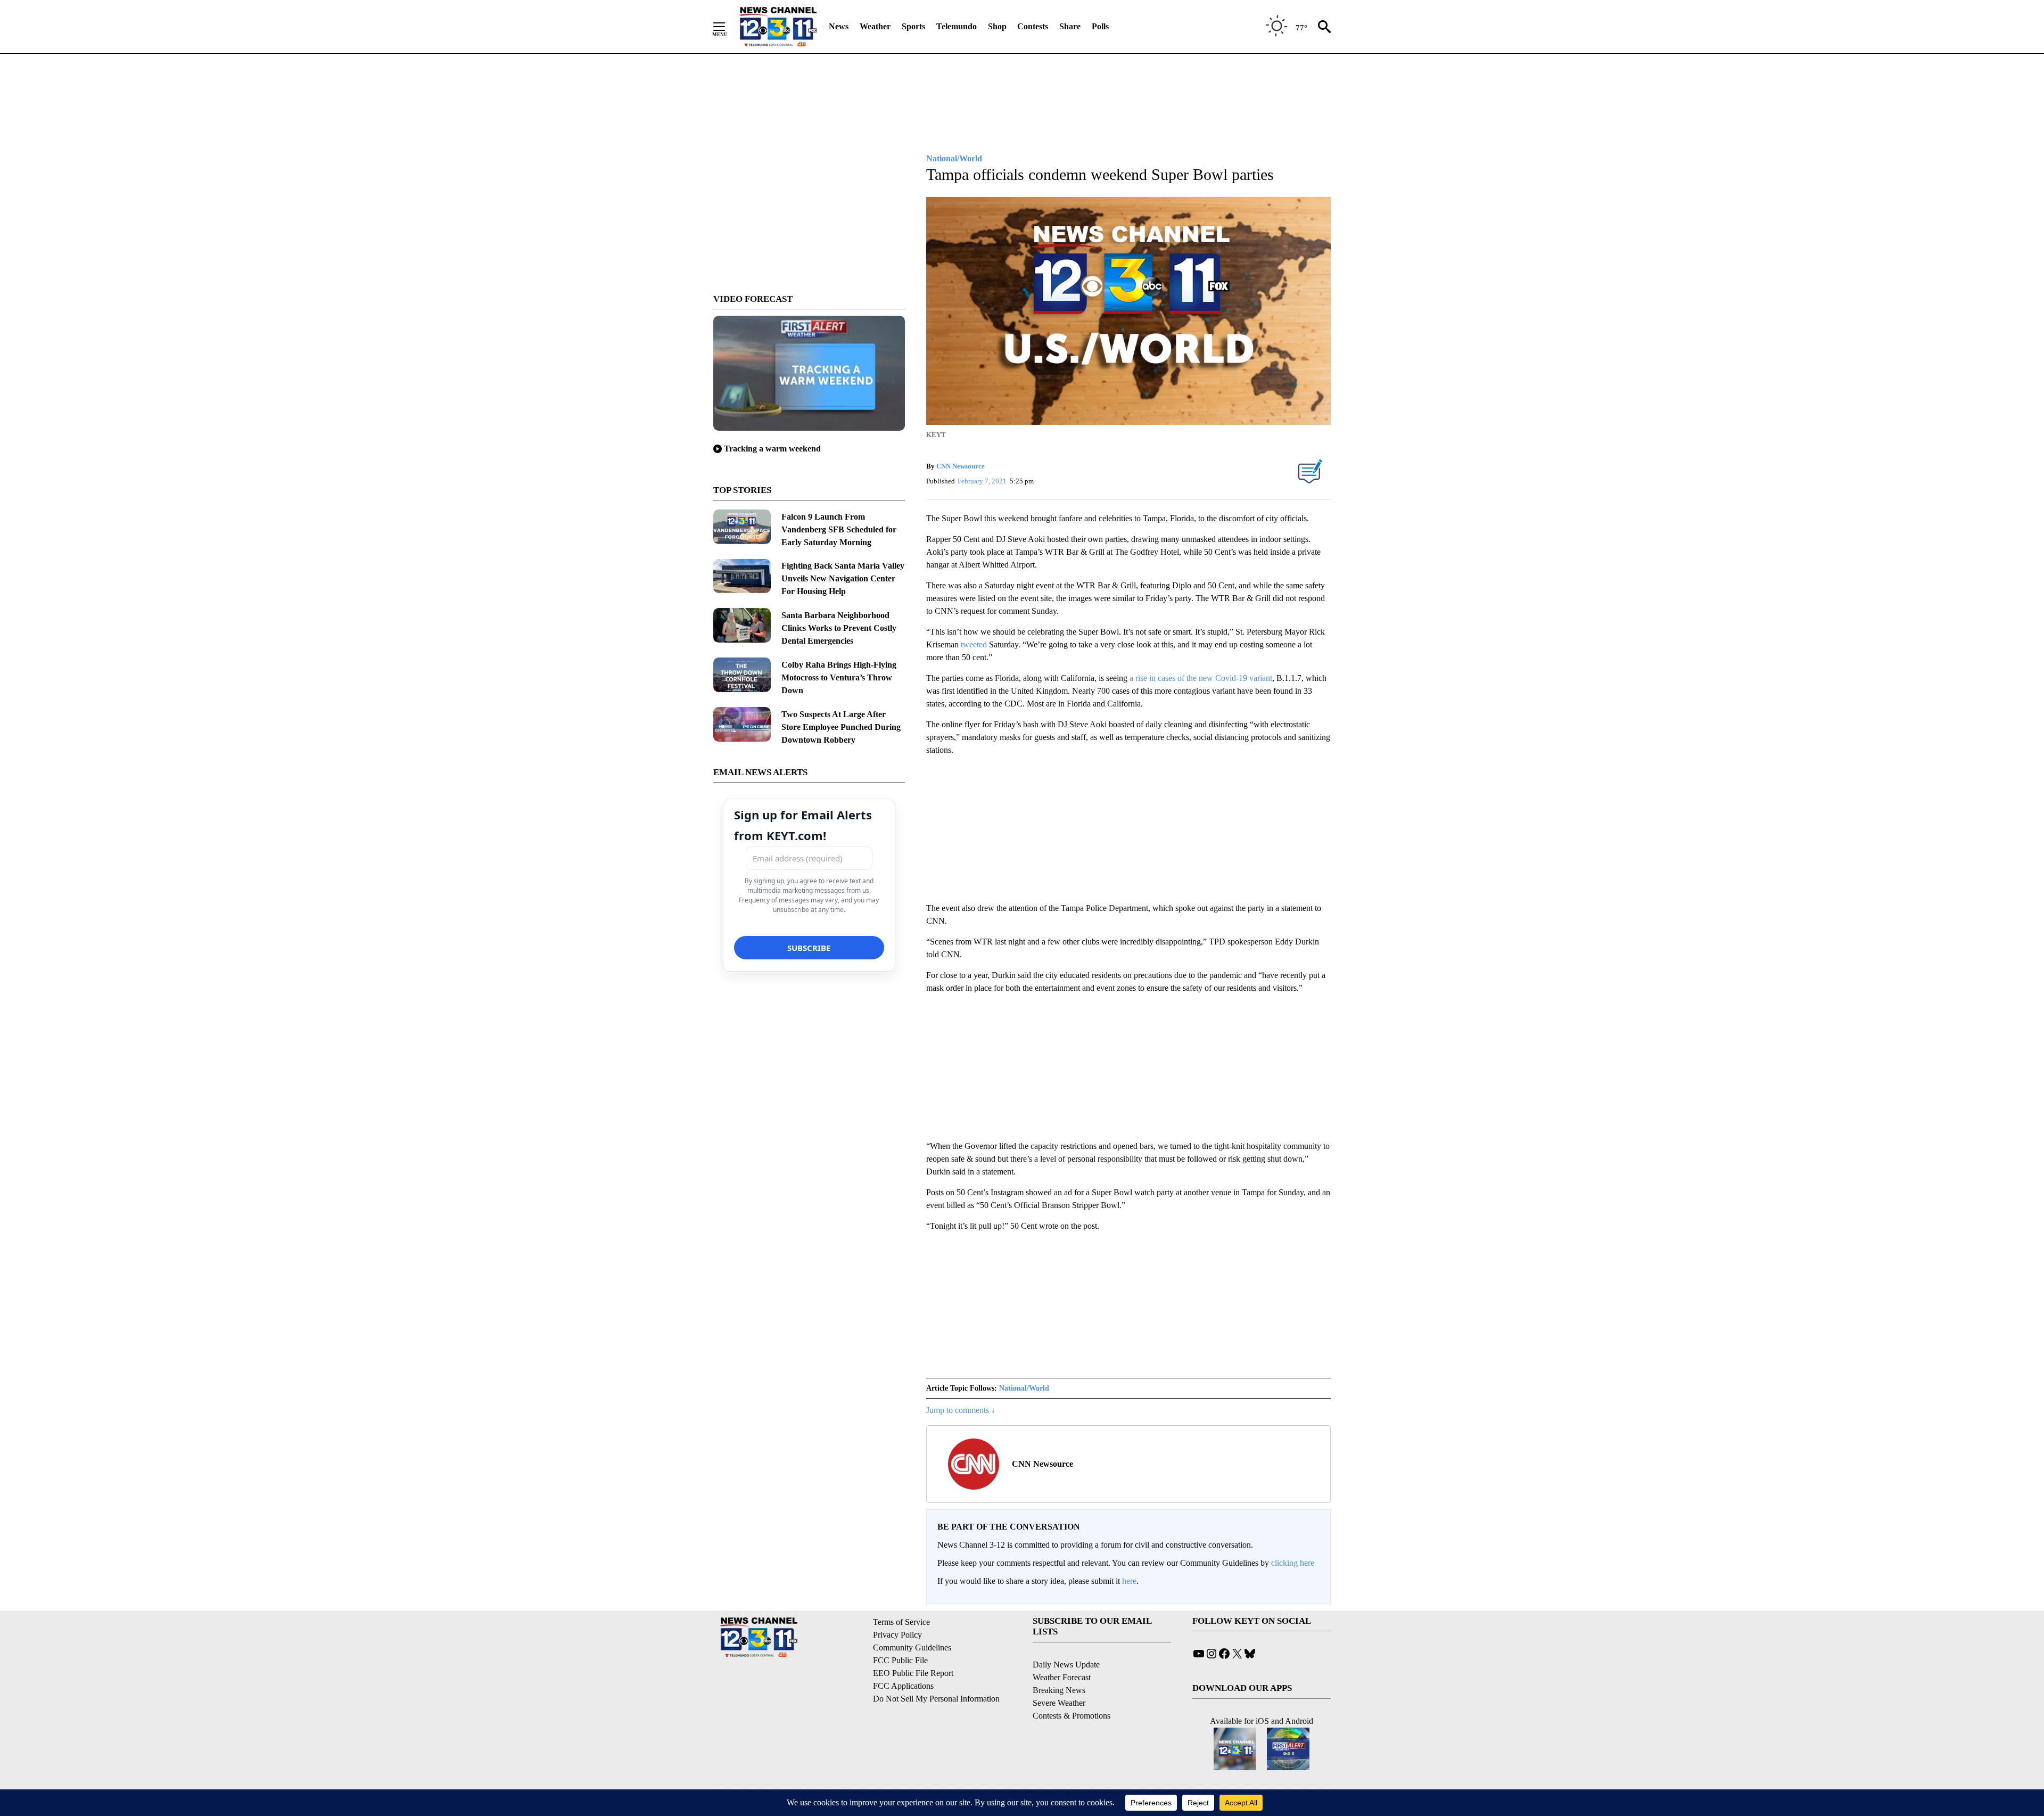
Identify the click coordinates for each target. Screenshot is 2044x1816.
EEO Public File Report (913, 1673)
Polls (1100, 26)
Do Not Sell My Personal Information (936, 1699)
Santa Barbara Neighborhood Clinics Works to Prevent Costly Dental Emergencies (839, 628)
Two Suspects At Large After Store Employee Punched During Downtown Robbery (841, 727)
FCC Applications (903, 1686)
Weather (875, 26)
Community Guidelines (912, 1647)
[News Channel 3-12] (778, 27)
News (839, 26)
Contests (1033, 26)
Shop (997, 26)
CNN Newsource (961, 466)
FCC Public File (900, 1660)
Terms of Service (901, 1622)
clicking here (1293, 1563)
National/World (1024, 1388)
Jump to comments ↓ (961, 1410)
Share (1070, 26)
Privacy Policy (897, 1635)
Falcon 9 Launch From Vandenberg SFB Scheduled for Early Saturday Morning (839, 529)
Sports (913, 26)
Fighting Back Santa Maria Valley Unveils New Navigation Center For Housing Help (843, 578)
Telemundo (957, 26)
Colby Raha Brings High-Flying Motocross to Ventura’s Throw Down (839, 677)
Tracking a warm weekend (772, 449)
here (1129, 1581)
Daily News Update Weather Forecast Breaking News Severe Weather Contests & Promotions (1072, 1690)
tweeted (974, 644)
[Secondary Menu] (727, 27)
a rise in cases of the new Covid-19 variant (1201, 678)
